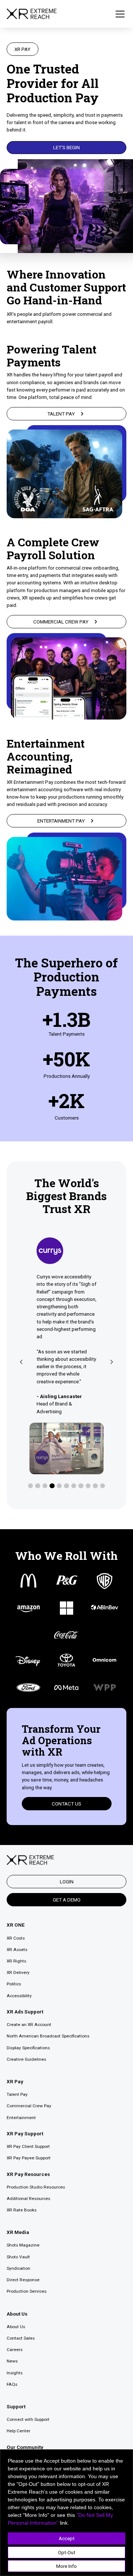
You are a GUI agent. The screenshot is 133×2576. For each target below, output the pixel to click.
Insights (15, 2373)
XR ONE (16, 1925)
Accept (67, 2538)
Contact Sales (21, 2338)
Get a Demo (67, 1900)
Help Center (18, 2431)
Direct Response (23, 2280)
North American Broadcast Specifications (48, 2036)
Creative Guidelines (26, 2059)
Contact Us (66, 1804)
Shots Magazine (23, 2245)
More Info (66, 2566)
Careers (15, 2350)
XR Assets (17, 1950)
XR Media (18, 2232)
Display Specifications (28, 2048)
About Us (16, 2327)
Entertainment (21, 2118)
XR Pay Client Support (28, 2146)
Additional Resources (28, 2199)
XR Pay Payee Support (29, 2158)
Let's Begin (66, 147)
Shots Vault (18, 2257)
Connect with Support (28, 2419)
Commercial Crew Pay (29, 2106)
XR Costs (16, 1938)
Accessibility (19, 1996)
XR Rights (16, 1961)
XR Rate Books (22, 2210)
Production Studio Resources (36, 2187)
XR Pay (15, 2081)
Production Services (27, 2291)
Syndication (18, 2268)
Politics (14, 1984)
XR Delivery (18, 1972)
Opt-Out (67, 2552)
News (12, 2361)
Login (67, 1882)
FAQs (12, 2384)
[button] (119, 14)
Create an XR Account (29, 2025)
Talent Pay (17, 2094)
